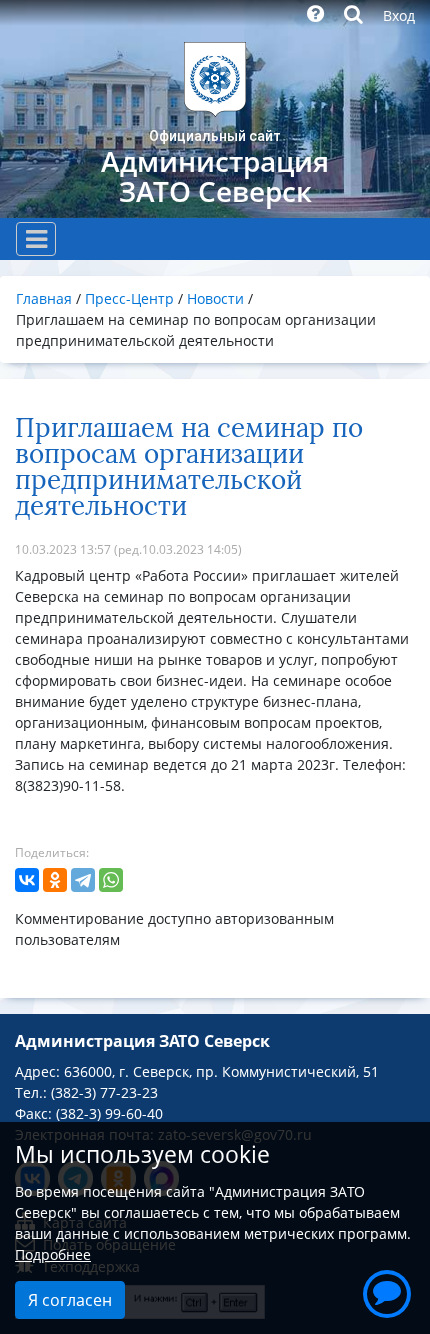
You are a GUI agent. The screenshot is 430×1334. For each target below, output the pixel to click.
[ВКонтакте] (27, 880)
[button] (387, 1291)
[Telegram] (83, 880)
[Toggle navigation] (36, 239)
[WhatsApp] (111, 880)
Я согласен (70, 1300)
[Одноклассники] (55, 880)
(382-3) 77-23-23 (104, 1092)
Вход (399, 15)
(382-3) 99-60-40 (109, 1113)
